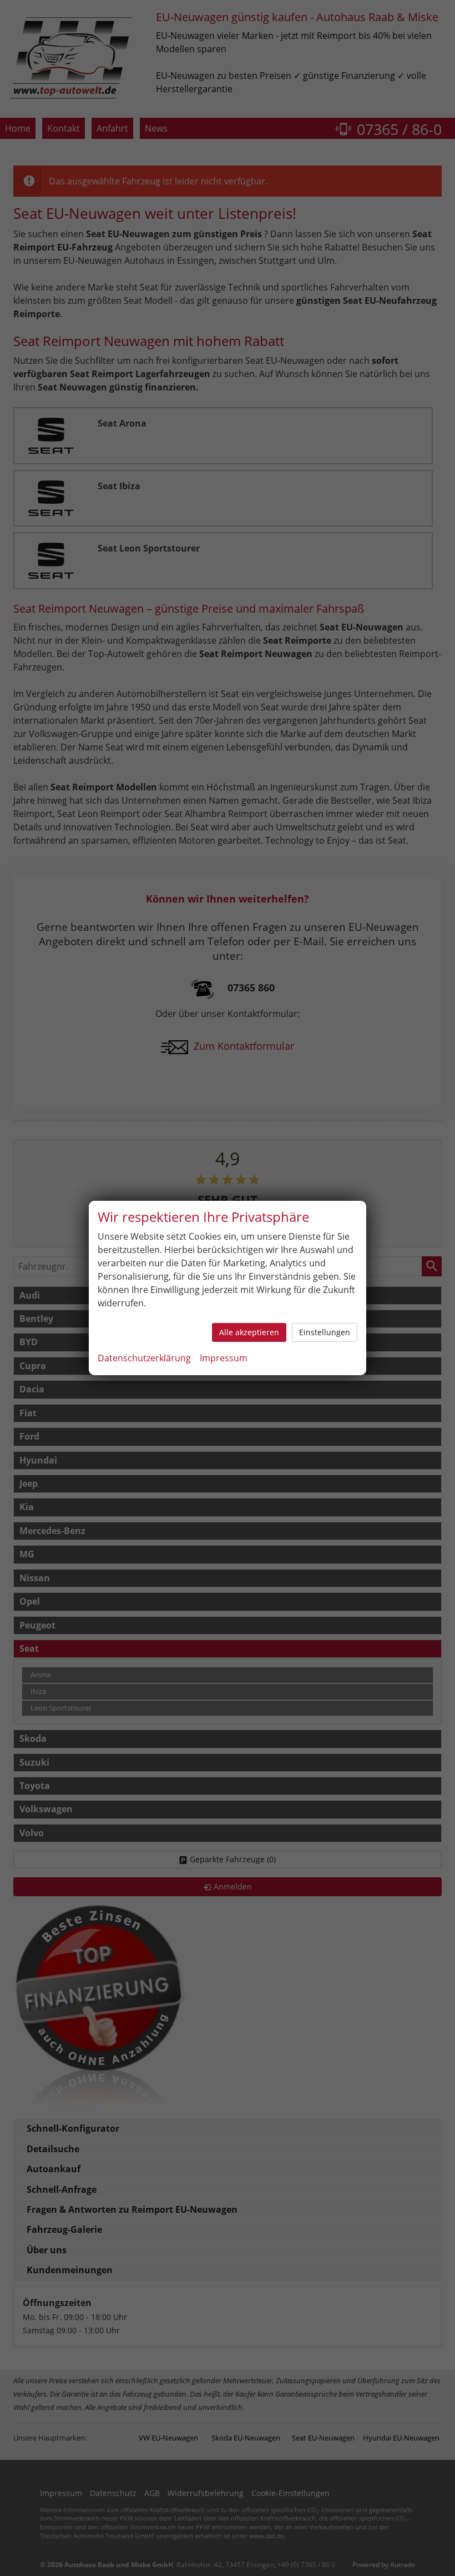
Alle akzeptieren (249, 1332)
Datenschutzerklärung (144, 1358)
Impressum (224, 1358)
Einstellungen (325, 1332)
